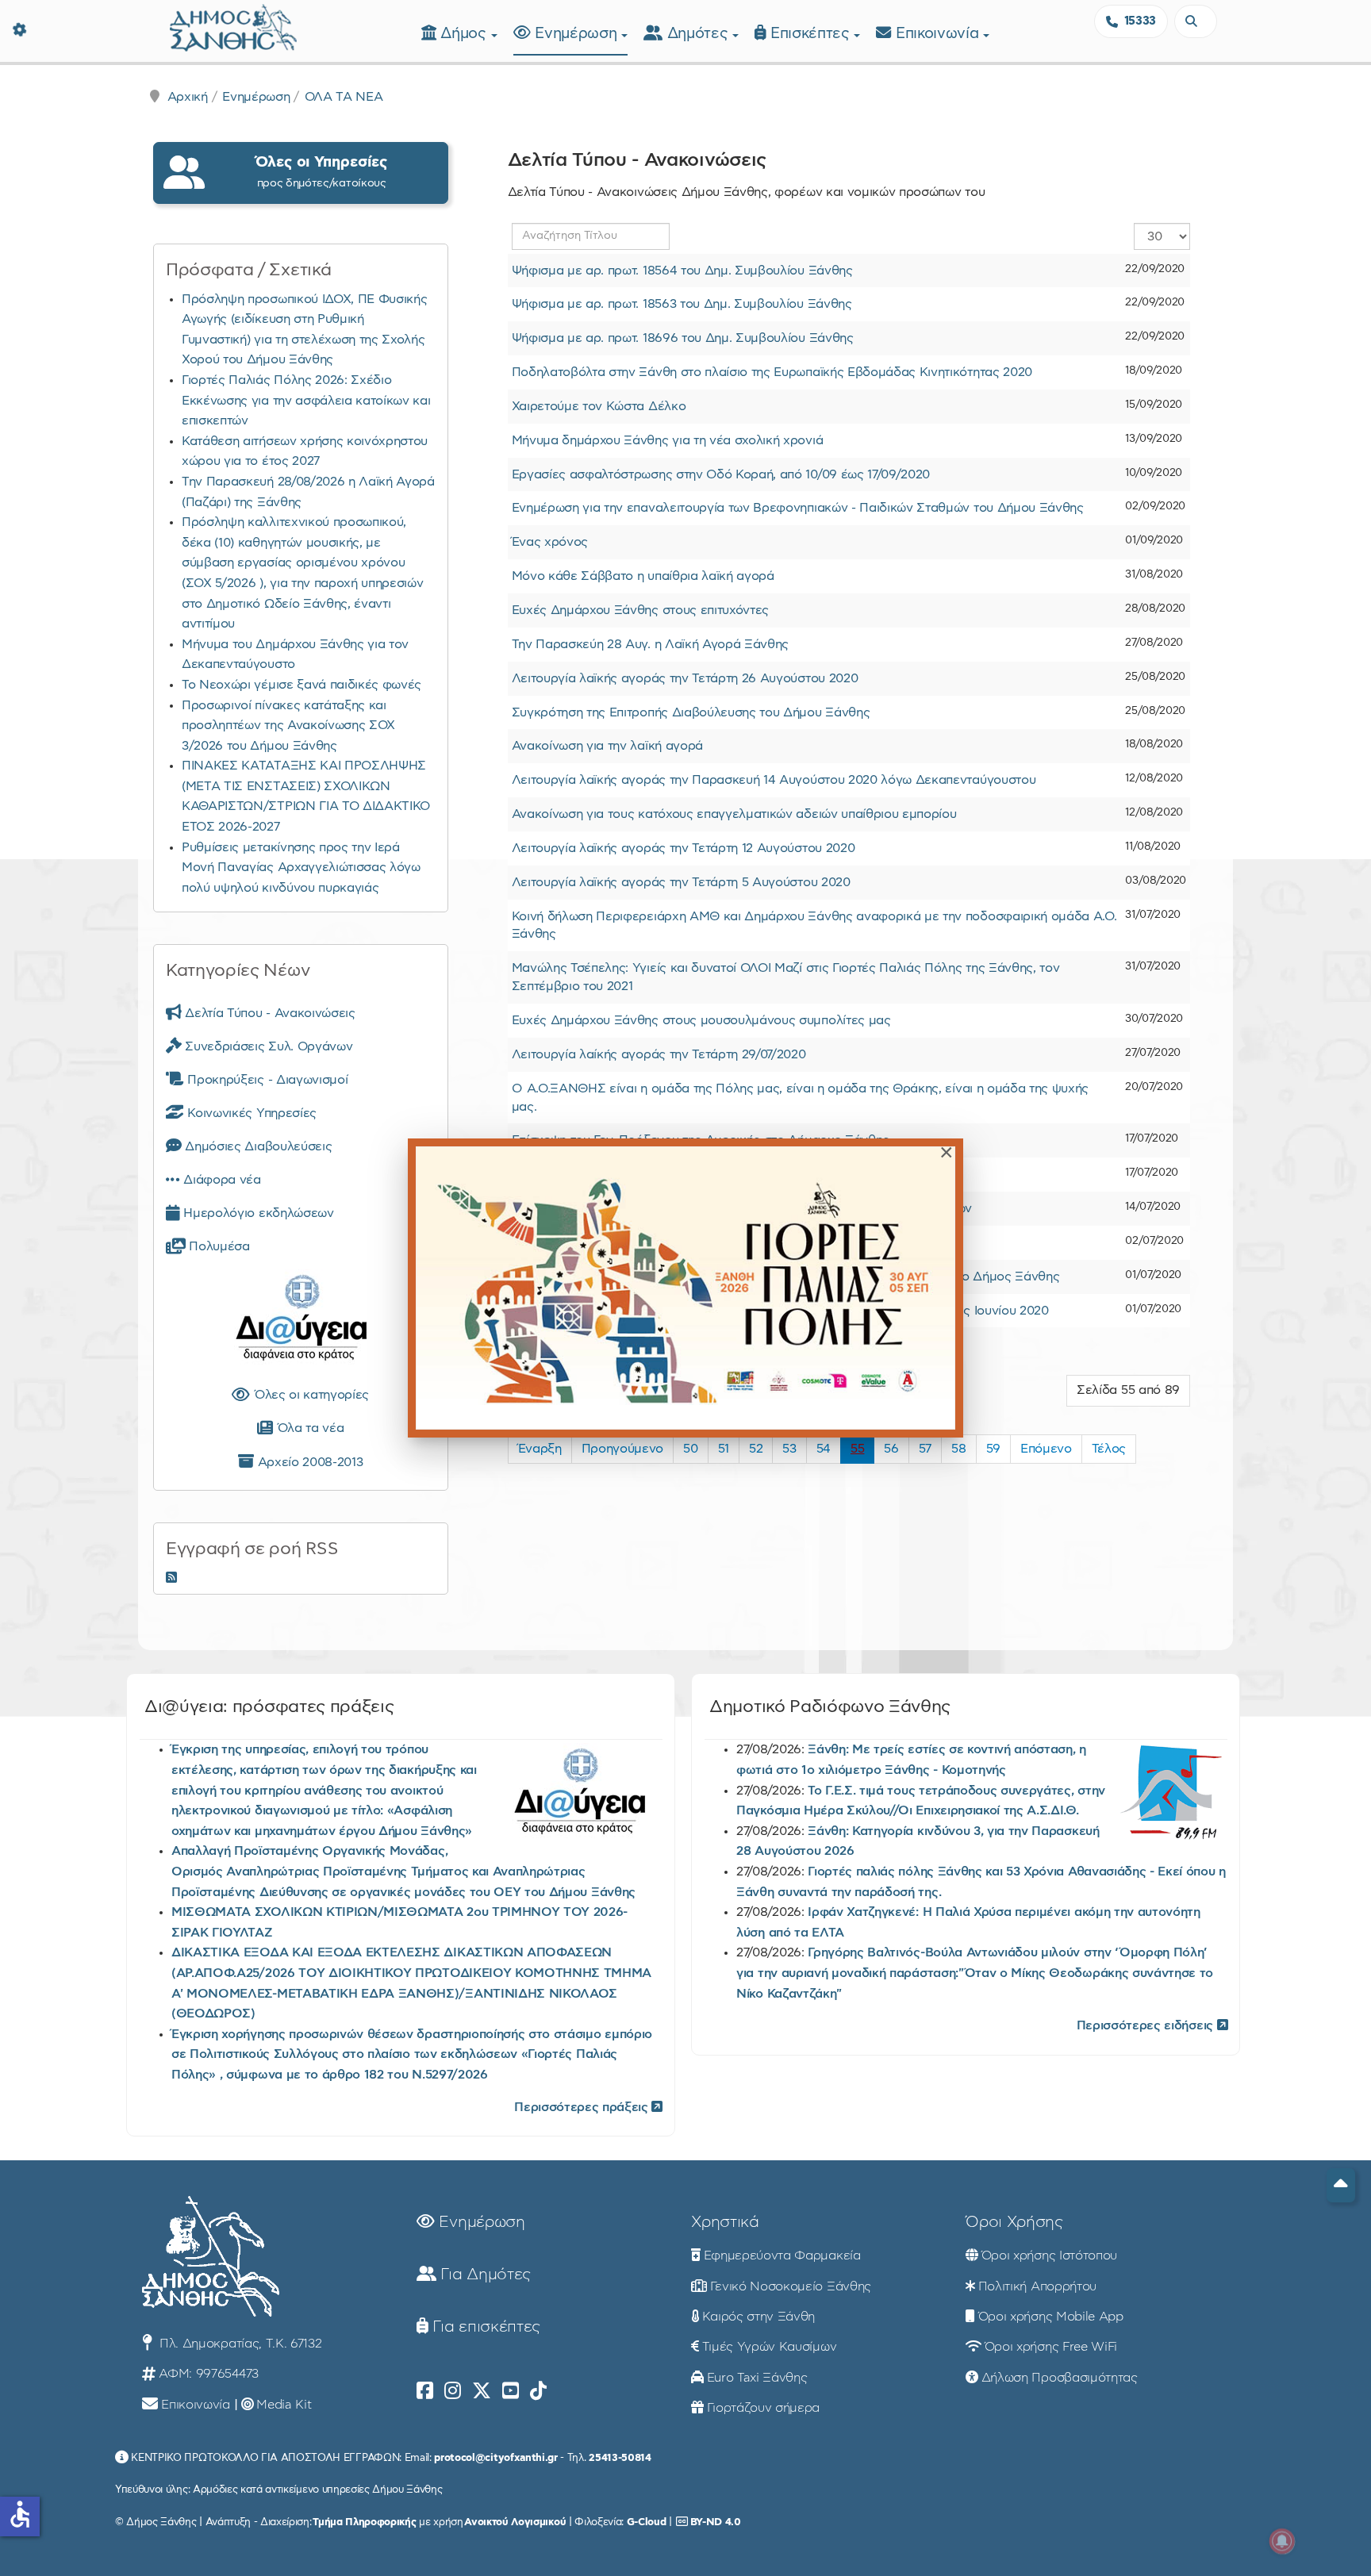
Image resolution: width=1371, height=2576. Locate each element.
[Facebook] (425, 2391)
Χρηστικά (725, 2222)
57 (925, 1449)
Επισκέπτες (812, 34)
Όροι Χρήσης (1014, 2222)
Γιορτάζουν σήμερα (764, 2408)
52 (756, 1449)
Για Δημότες (484, 2275)
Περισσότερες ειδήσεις (1147, 2025)
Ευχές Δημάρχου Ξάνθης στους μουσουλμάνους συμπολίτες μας (701, 1020)
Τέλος (1109, 1449)
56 (891, 1449)
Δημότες (700, 34)
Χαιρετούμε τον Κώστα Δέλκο (599, 406)
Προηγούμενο (622, 1449)
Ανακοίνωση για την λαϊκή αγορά (607, 746)
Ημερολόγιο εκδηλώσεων (257, 1213)
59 (993, 1449)
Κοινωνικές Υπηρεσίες (250, 1113)
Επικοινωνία (939, 34)
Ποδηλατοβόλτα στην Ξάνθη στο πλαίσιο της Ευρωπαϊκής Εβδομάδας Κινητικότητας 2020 (772, 372)
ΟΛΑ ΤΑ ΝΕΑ (344, 97)
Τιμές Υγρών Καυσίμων (770, 2347)
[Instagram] (453, 2391)
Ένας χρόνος (550, 542)
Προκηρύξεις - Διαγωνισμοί (266, 1080)
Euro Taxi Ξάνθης (757, 2378)
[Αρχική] (233, 26)
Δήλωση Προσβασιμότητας (1060, 2378)
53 (789, 1449)
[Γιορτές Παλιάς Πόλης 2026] (685, 1288)
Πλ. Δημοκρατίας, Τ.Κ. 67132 (238, 2344)
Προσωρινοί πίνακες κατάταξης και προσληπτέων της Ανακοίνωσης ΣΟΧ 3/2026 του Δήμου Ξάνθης (288, 726)
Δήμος (465, 34)
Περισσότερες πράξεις (583, 2107)
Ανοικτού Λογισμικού (515, 2522)
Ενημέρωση (578, 34)
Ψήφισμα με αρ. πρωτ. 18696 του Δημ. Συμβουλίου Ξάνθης (683, 338)
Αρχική (188, 97)
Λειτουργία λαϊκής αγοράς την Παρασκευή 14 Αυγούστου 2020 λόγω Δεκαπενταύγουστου (774, 780)
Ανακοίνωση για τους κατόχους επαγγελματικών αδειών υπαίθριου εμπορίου (734, 814)
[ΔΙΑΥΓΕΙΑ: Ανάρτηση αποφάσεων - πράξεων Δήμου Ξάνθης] (301, 1321)
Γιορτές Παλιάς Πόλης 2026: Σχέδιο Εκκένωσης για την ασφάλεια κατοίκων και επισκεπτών (306, 400)
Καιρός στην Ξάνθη (759, 2317)
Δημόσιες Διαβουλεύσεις (257, 1146)
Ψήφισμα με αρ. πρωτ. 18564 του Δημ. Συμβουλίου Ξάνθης (682, 271)
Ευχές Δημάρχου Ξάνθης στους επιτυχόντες (641, 610)
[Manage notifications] (1282, 2541)
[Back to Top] (1341, 2185)
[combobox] (1196, 21)
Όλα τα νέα (308, 1428)
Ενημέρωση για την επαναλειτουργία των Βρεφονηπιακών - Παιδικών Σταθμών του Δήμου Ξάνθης (798, 508)
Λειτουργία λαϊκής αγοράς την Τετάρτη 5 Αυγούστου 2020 (681, 882)
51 (724, 1449)
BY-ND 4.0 (716, 2522)
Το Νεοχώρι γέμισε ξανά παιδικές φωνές (301, 685)
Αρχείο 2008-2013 (308, 1462)
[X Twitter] (482, 2391)
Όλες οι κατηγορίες (309, 1395)
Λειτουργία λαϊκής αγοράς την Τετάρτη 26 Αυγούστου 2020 (685, 678)
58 (958, 1449)
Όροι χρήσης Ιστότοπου (1049, 2255)
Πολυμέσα (218, 1246)
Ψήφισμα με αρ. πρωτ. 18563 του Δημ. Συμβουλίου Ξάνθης (682, 304)
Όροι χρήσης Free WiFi (1051, 2347)
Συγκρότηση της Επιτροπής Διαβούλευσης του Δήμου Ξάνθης (691, 712)
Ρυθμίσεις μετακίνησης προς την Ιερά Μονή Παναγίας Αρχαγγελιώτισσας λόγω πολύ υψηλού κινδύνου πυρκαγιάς (301, 868)
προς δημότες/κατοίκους (321, 172)
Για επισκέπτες (484, 2327)
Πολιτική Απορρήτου (1037, 2286)
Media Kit (284, 2405)
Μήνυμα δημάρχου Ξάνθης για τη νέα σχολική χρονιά (668, 440)
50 (690, 1449)
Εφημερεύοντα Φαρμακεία (782, 2255)
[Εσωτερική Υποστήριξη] (20, 28)
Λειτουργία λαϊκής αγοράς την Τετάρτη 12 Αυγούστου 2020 (684, 848)
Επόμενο (1046, 1449)
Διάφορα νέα (221, 1180)
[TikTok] (538, 2391)
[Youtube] (511, 2391)
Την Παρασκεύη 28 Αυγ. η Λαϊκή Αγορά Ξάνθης (651, 644)
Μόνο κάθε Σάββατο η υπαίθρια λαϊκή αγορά (643, 576)
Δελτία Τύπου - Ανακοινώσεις (269, 1013)
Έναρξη (540, 1449)
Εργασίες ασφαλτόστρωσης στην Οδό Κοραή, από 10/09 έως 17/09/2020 (721, 474)
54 (824, 1449)
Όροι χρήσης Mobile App (1051, 2317)
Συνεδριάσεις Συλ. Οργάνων (267, 1046)
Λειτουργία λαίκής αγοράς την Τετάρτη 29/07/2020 (659, 1054)
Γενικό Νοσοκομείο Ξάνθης (791, 2286)
